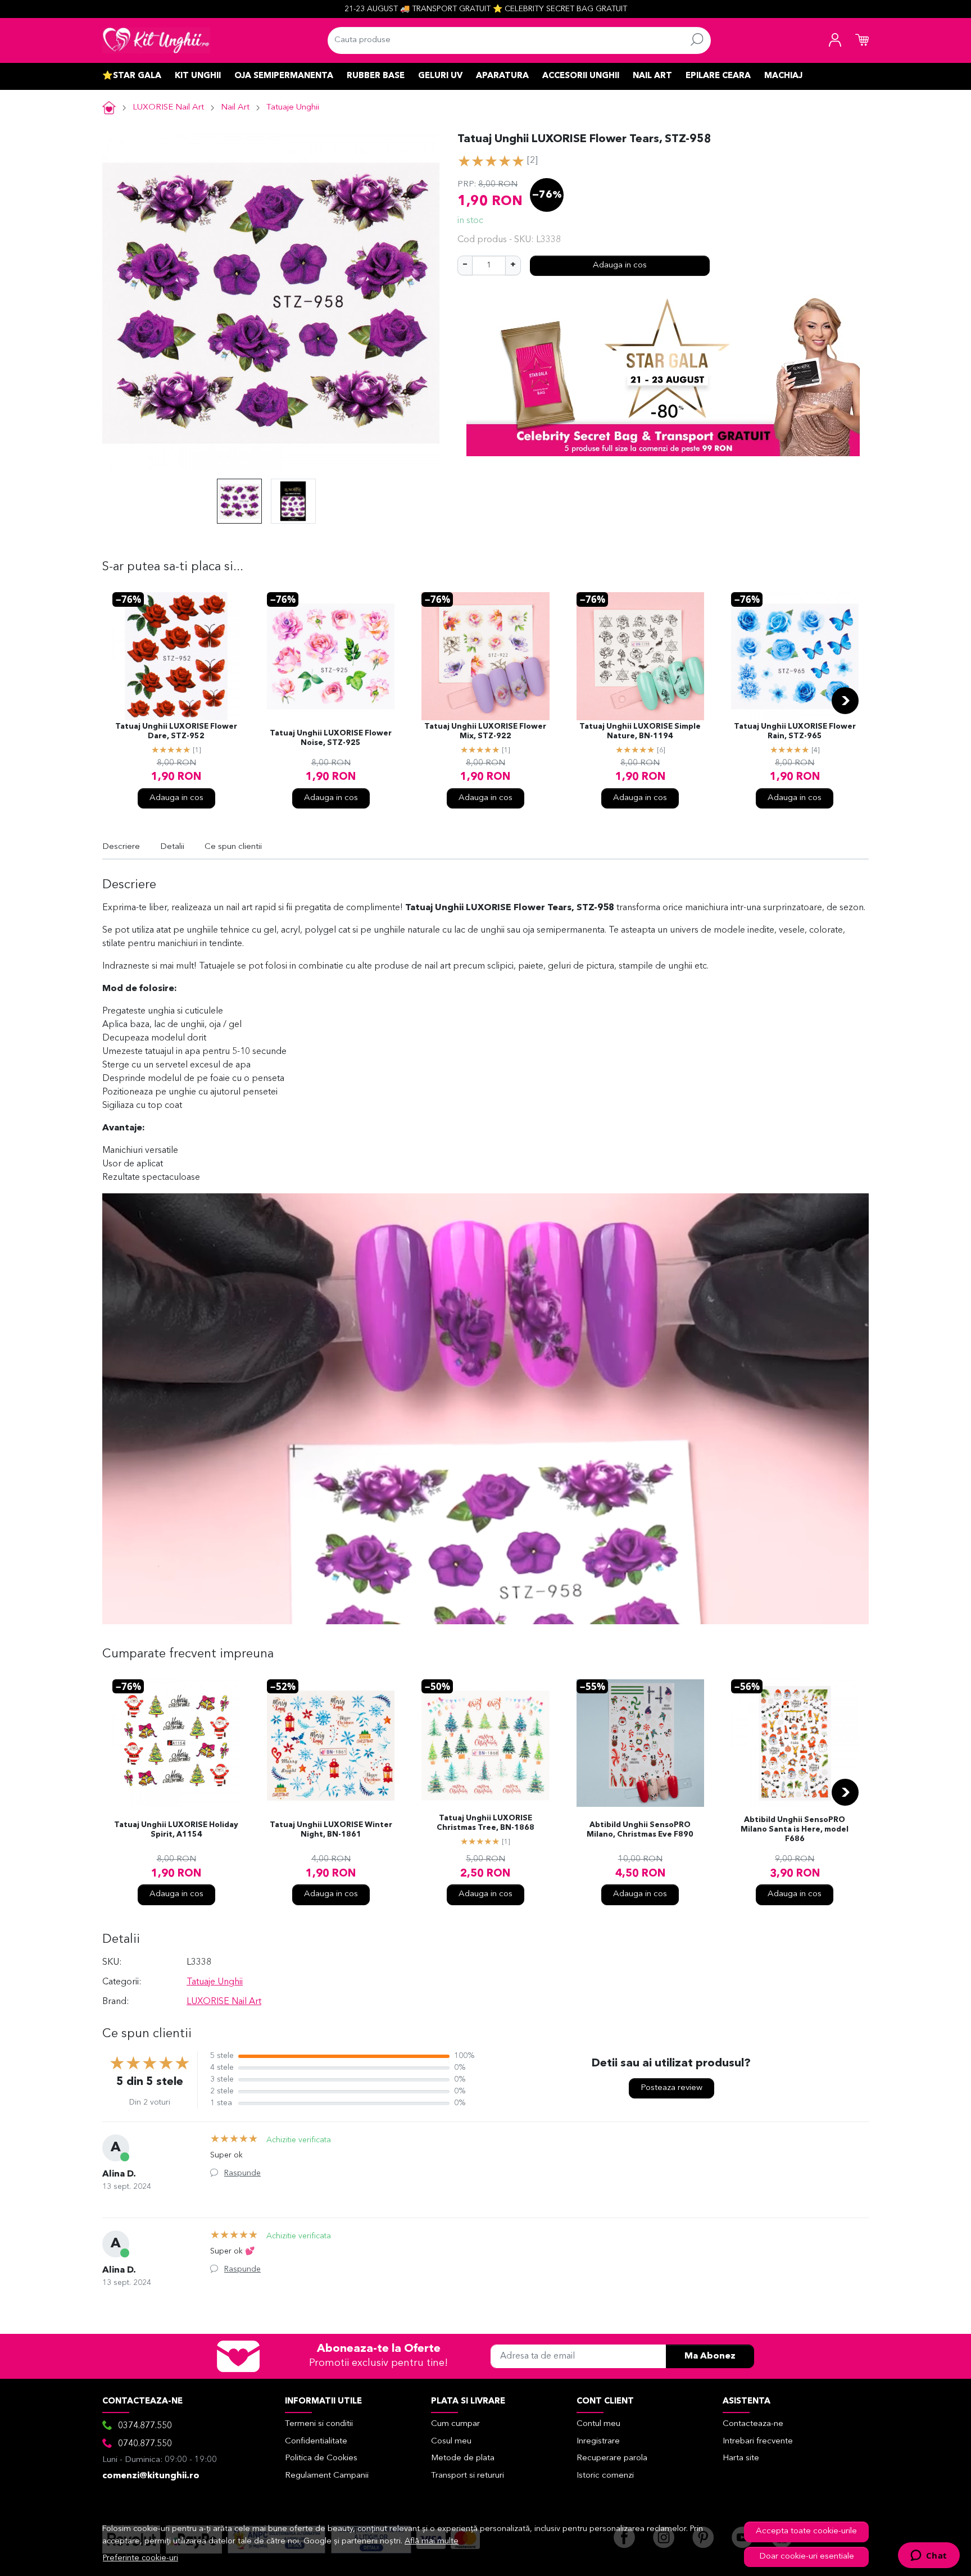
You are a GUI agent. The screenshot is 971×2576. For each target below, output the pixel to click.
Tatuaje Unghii (293, 108)
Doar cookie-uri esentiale (807, 2557)
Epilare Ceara (718, 76)
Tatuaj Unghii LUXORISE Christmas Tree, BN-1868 (485, 1823)
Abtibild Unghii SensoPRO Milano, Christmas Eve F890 (640, 1830)
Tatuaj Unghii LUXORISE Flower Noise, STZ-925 (331, 738)
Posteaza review (671, 2088)
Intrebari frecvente (758, 2441)
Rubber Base (376, 76)
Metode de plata (463, 2458)
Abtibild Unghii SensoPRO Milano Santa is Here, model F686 (795, 1830)
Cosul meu (451, 2441)
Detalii (172, 847)
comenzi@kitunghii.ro (151, 2476)
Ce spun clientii (233, 847)
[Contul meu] (835, 40)
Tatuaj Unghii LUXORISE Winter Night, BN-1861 (331, 1830)
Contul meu (598, 2424)
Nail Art (652, 76)
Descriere (121, 847)
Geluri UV (440, 76)
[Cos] (862, 40)
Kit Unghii (198, 76)
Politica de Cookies (321, 2458)
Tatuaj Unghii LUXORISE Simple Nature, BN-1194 (640, 732)
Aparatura (502, 76)
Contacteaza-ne (753, 2424)
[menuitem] (239, 501)
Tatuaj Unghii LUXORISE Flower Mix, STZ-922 (485, 732)
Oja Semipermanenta (284, 76)
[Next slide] (845, 701)
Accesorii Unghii (581, 76)
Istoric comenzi (605, 2476)
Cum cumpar (455, 2424)
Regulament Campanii (327, 2476)
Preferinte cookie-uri (140, 2558)
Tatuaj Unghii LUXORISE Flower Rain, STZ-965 (795, 732)
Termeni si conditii (319, 2424)
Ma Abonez (710, 2356)
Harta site (741, 2458)
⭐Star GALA (132, 76)
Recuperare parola (612, 2458)
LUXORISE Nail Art (168, 108)
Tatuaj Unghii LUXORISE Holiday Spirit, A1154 (176, 1830)
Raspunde (242, 2173)
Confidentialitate (316, 2441)
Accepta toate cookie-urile (806, 2531)
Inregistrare (598, 2441)
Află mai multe (432, 2541)
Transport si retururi (468, 2476)
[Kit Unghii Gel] (156, 40)
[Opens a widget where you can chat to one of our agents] (929, 2556)
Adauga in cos (620, 265)
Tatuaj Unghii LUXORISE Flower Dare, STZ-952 (176, 732)
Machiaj (783, 76)
